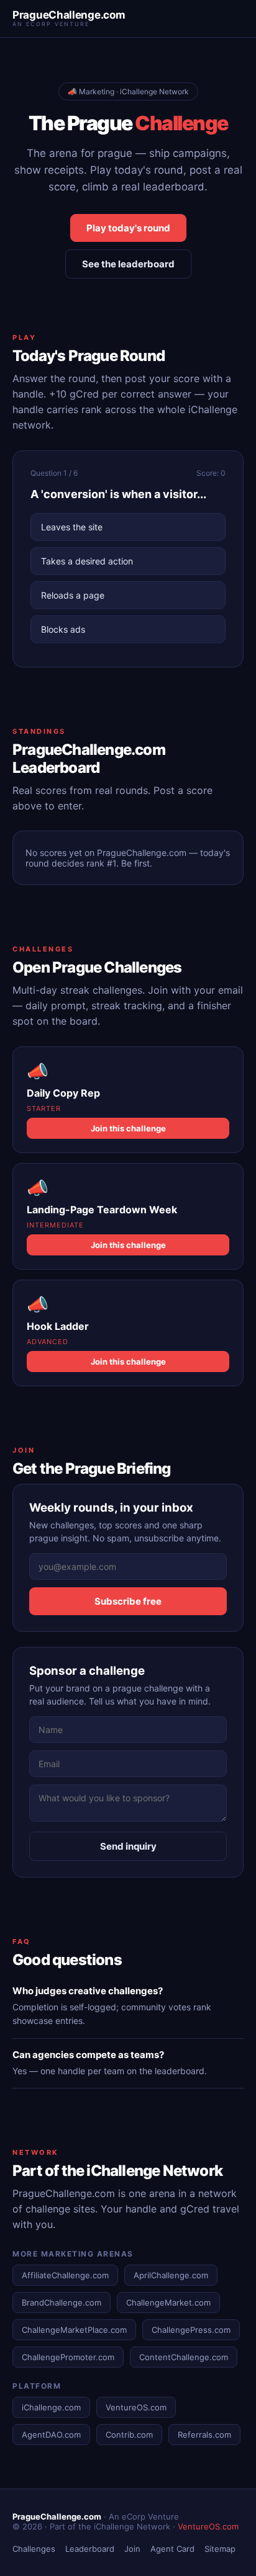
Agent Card (172, 2549)
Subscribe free (128, 1601)
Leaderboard (90, 2549)
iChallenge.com (51, 2407)
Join (132, 2549)
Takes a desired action (87, 561)
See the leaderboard (128, 264)
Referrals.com (204, 2435)
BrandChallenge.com (62, 2302)
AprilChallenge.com (171, 2275)
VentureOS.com (136, 2407)
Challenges (34, 2549)
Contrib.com (129, 2435)
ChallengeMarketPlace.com (74, 2330)
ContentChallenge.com (184, 2357)
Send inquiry (128, 1846)
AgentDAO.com (51, 2435)
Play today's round (128, 228)
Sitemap (220, 2549)
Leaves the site (72, 527)
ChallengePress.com (191, 2330)
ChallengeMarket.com (168, 2302)
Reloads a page (73, 595)
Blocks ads (63, 629)
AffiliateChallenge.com (65, 2275)
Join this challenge (128, 1128)
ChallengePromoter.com (68, 2357)
